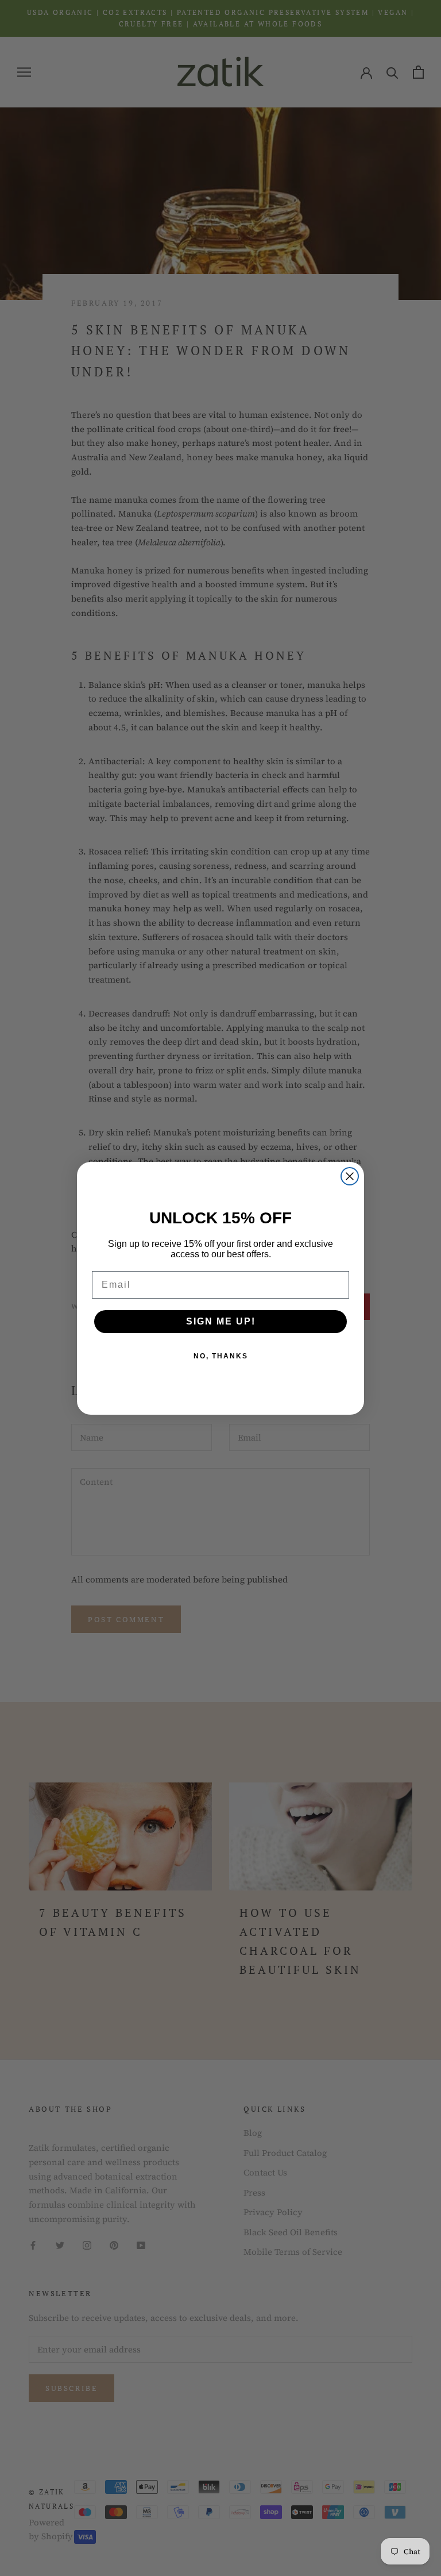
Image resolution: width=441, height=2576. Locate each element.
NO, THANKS (221, 1356)
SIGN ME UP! (221, 1321)
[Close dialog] (350, 1176)
